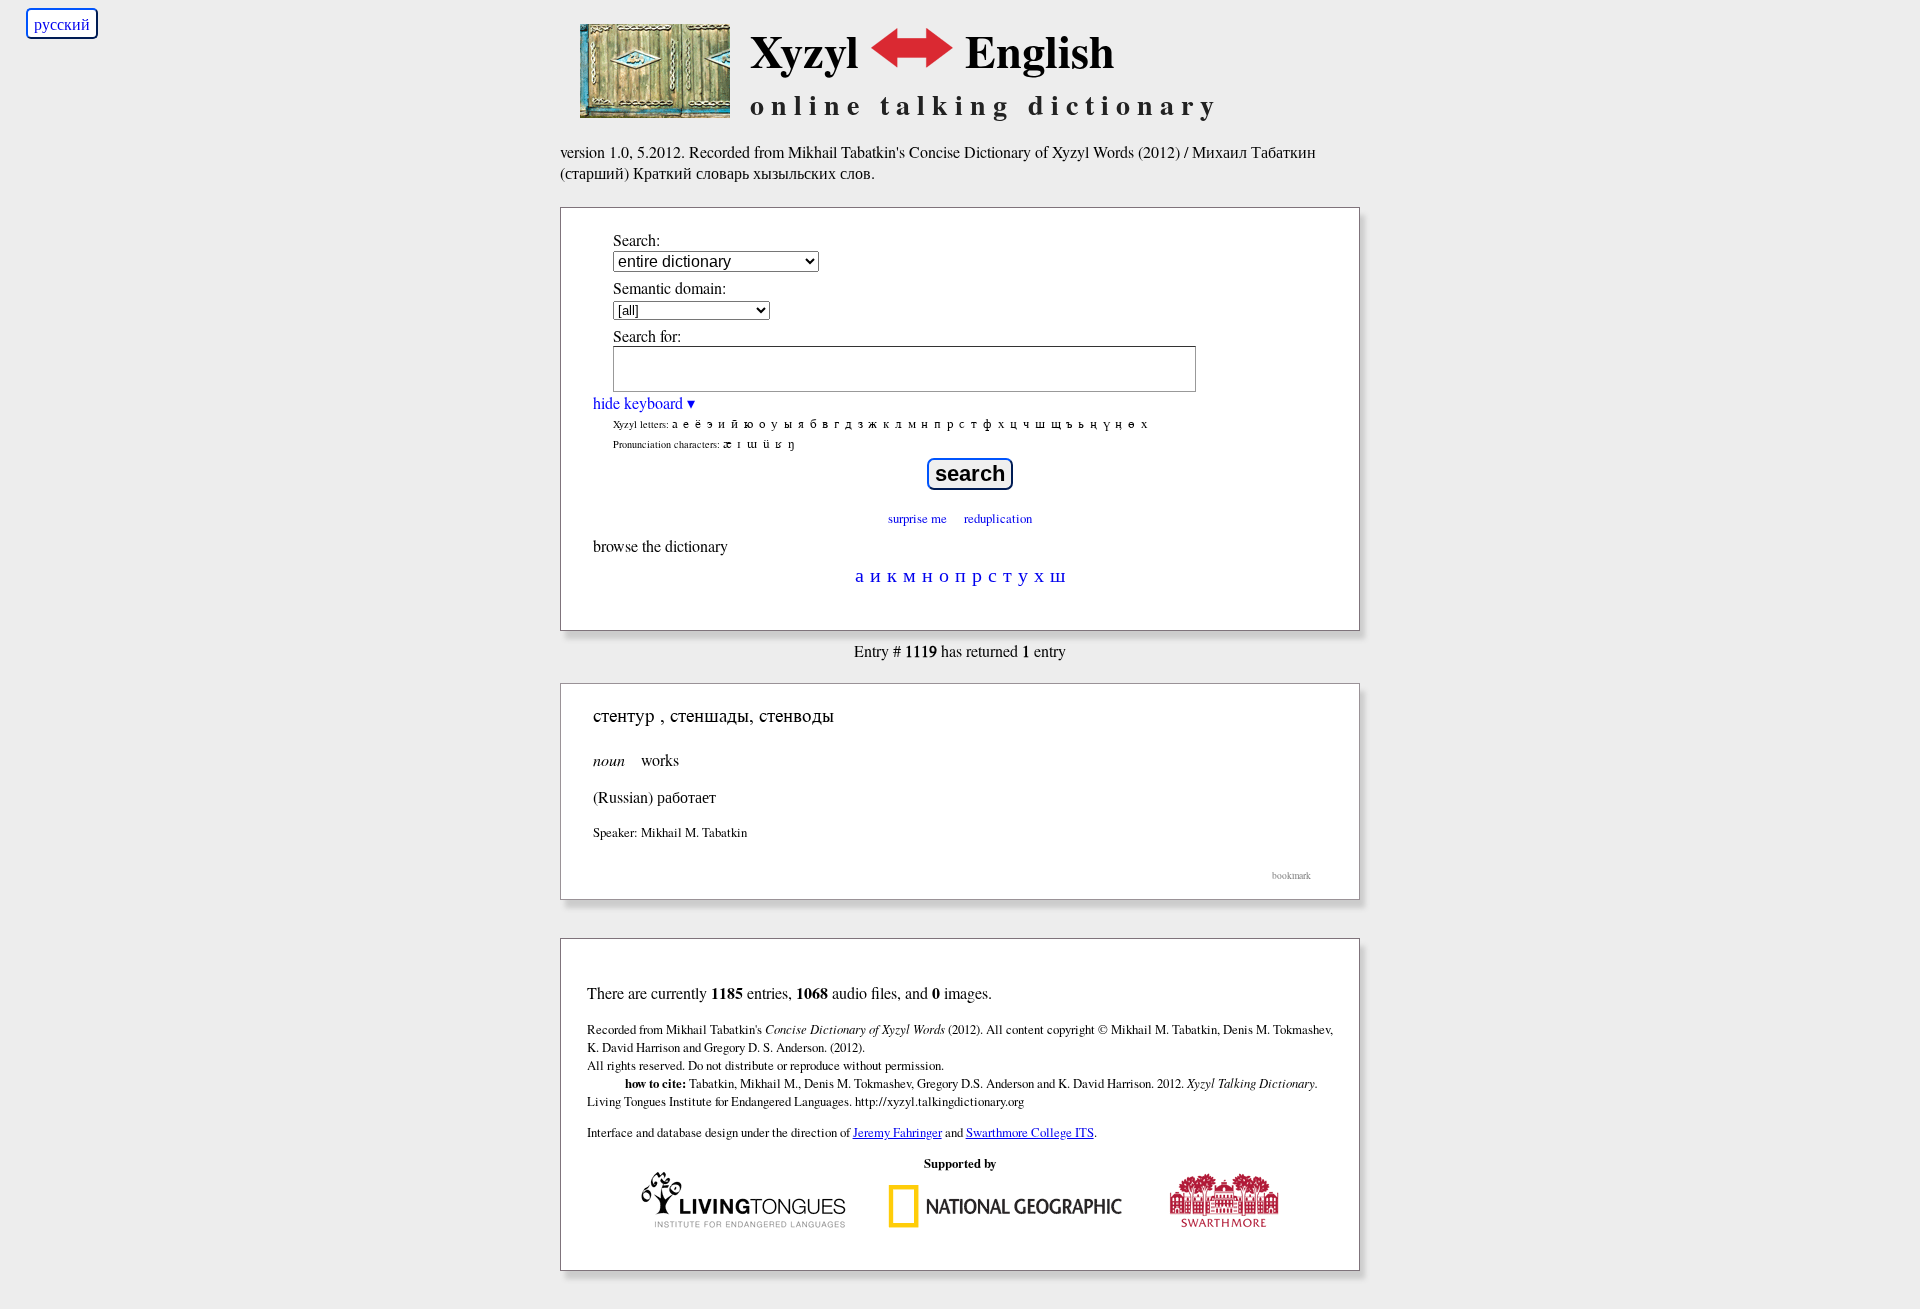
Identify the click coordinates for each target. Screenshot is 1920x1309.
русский (62, 23)
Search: (636, 239)
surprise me (917, 518)
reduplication (998, 518)
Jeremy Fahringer (897, 1132)
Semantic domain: (669, 287)
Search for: (647, 335)
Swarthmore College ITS (1030, 1132)
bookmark (1291, 875)
